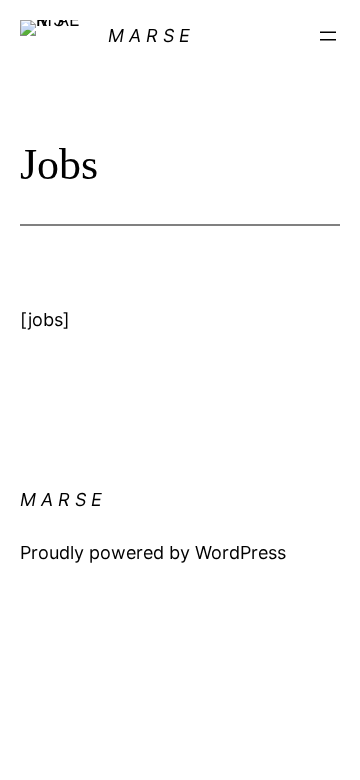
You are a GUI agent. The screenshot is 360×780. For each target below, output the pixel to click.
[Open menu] (328, 36)
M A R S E (149, 35)
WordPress (240, 552)
